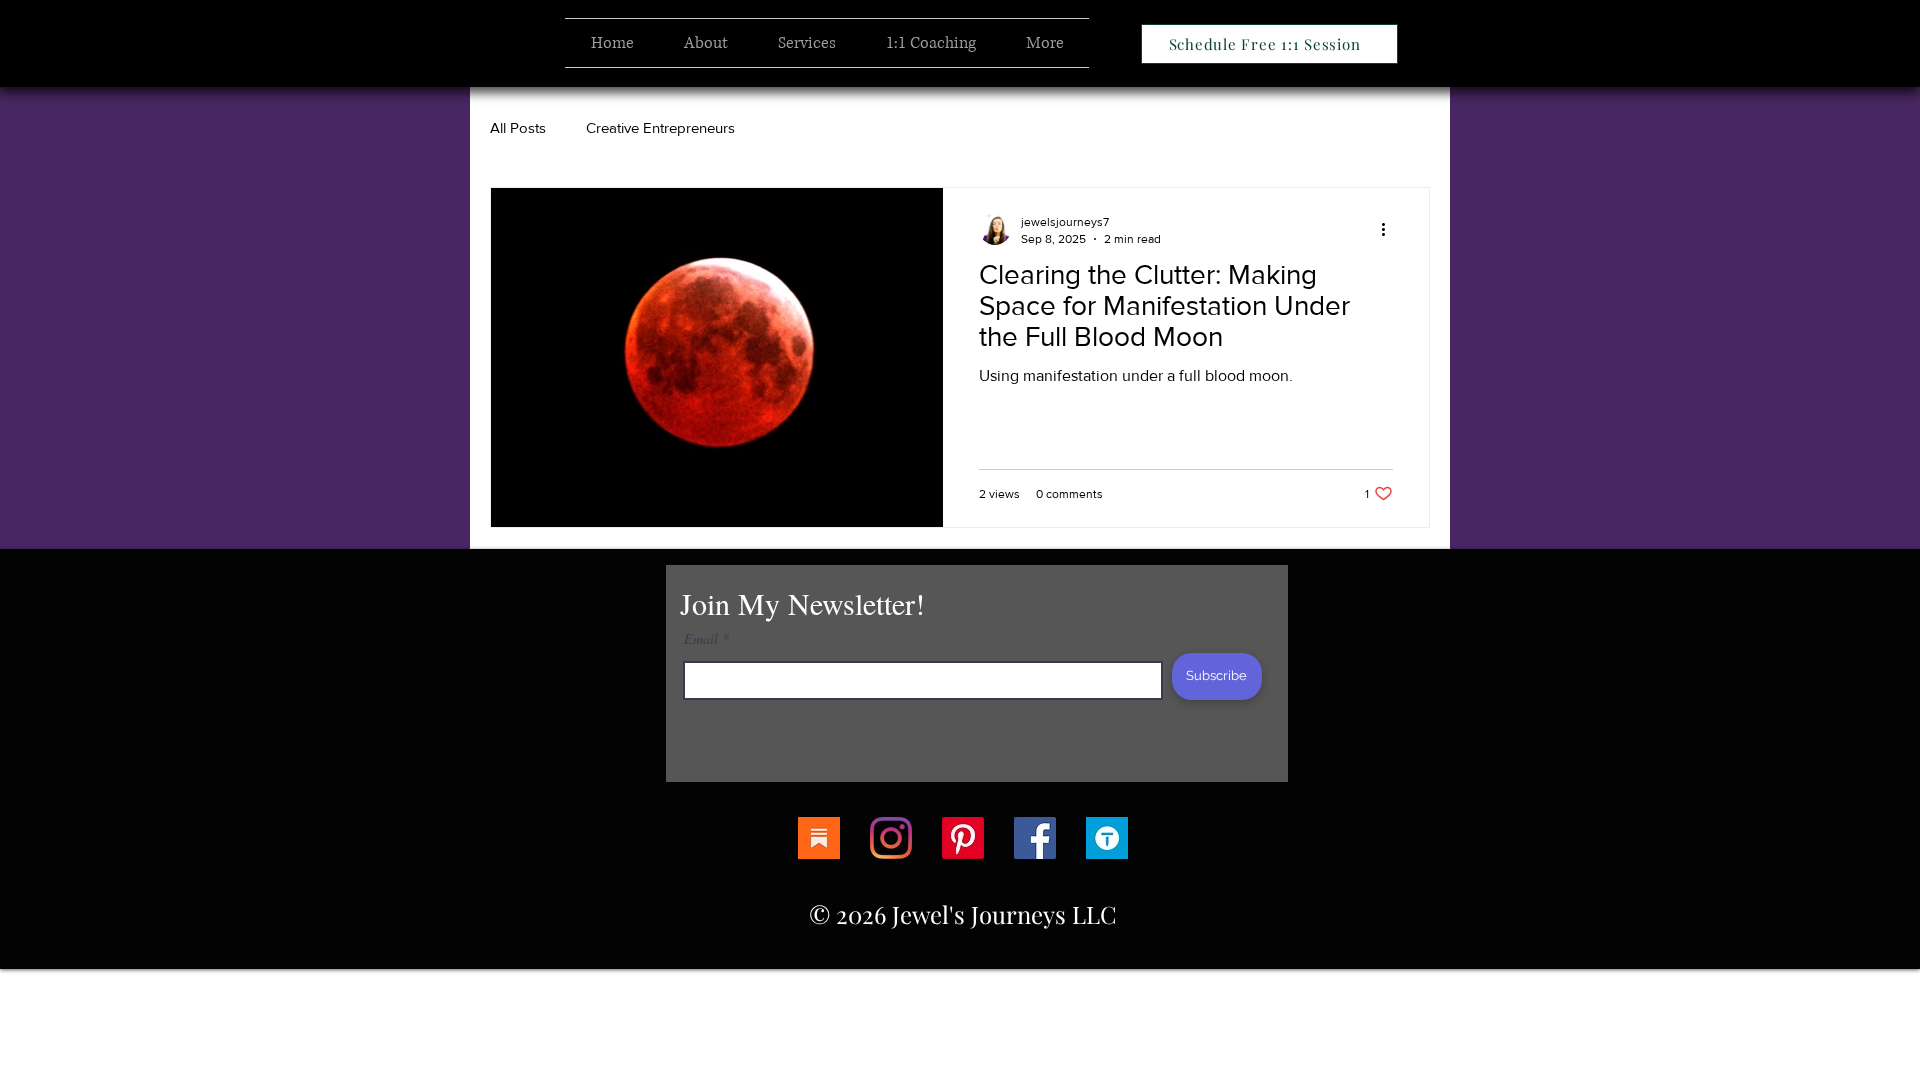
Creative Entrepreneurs (660, 127)
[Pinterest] (963, 838)
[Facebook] (1035, 838)
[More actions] (1390, 229)
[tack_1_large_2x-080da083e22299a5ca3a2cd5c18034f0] (1107, 838)
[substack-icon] (819, 838)
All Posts (518, 127)
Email (701, 639)
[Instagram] (891, 838)
